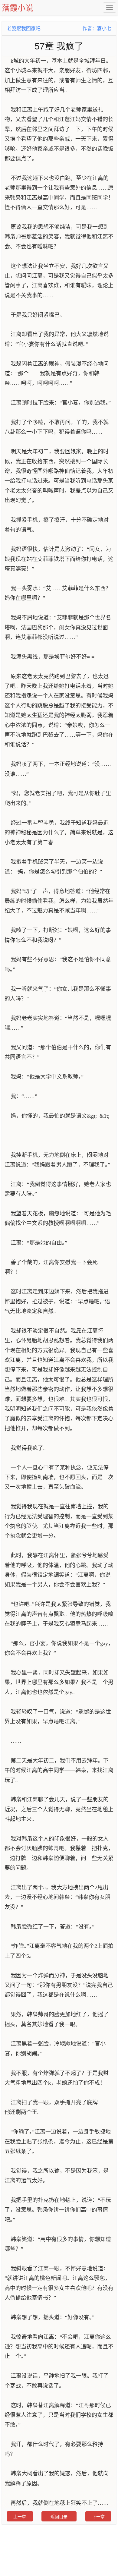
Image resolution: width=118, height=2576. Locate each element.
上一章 (20, 2516)
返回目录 (59, 2516)
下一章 (98, 2516)
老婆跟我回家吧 (24, 28)
